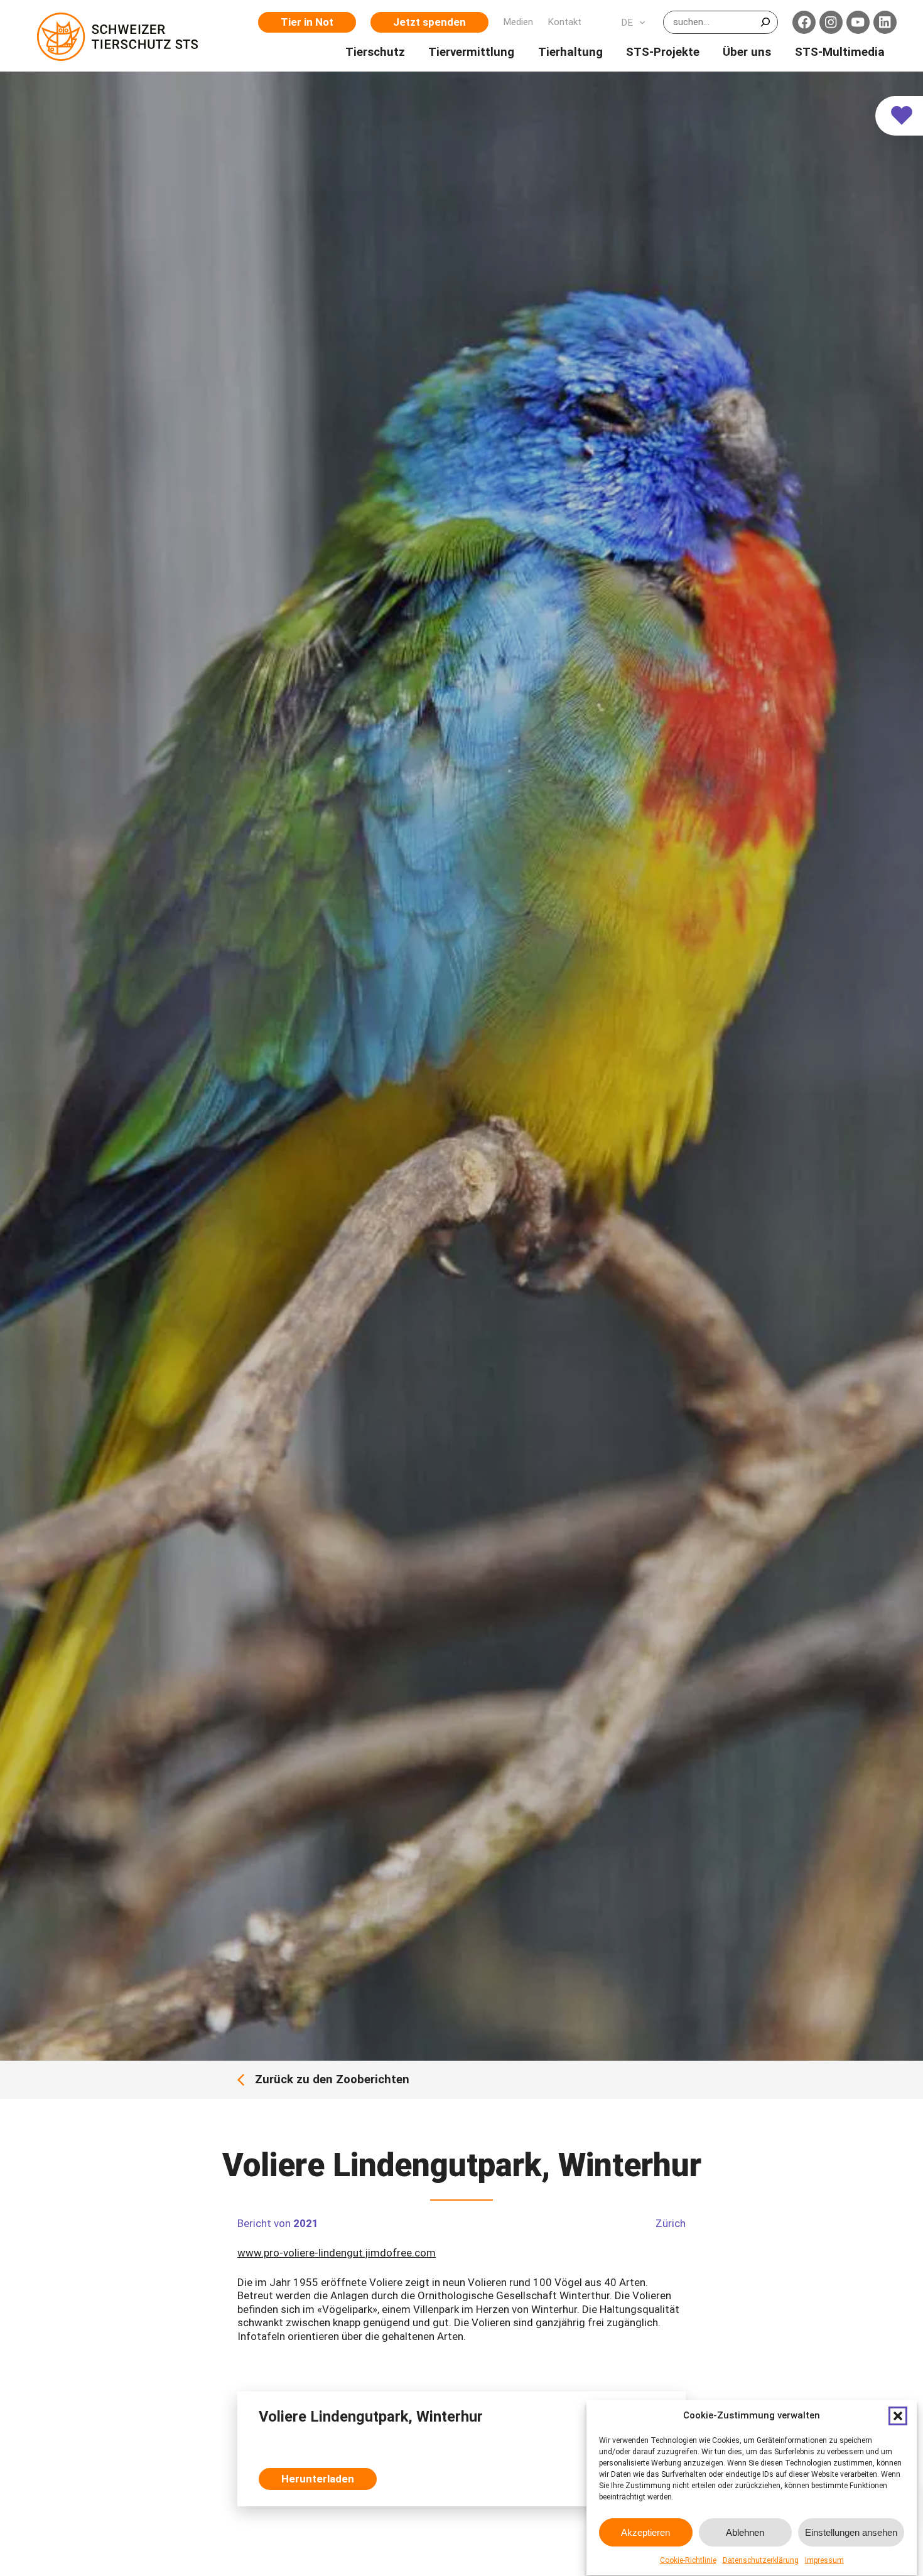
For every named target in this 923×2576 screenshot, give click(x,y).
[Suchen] (765, 22)
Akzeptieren (645, 2532)
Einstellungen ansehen (851, 2532)
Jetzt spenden (429, 22)
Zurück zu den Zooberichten (332, 2080)
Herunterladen (318, 2479)
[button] (898, 2416)
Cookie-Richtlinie (688, 2560)
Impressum (824, 2560)
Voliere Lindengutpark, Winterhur (371, 2417)
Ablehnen (745, 2532)
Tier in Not (307, 22)
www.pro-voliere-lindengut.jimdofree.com (337, 2253)
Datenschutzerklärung (761, 2560)
